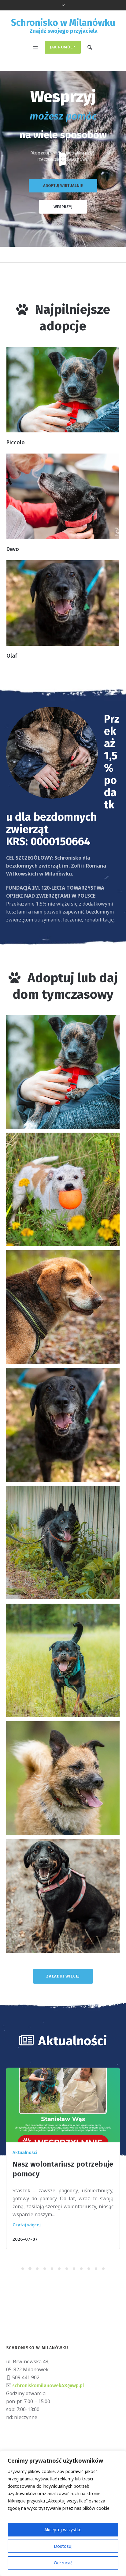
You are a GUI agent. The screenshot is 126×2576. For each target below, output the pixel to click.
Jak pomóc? (63, 47)
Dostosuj (63, 2546)
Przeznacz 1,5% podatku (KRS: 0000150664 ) (63, 156)
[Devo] (63, 496)
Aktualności (25, 2152)
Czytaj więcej (27, 2225)
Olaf (12, 656)
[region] (63, 2513)
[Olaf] (63, 603)
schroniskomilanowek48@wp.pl (48, 2386)
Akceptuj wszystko (63, 2530)
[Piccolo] (63, 390)
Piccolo (16, 443)
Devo (13, 549)
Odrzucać (63, 2563)
